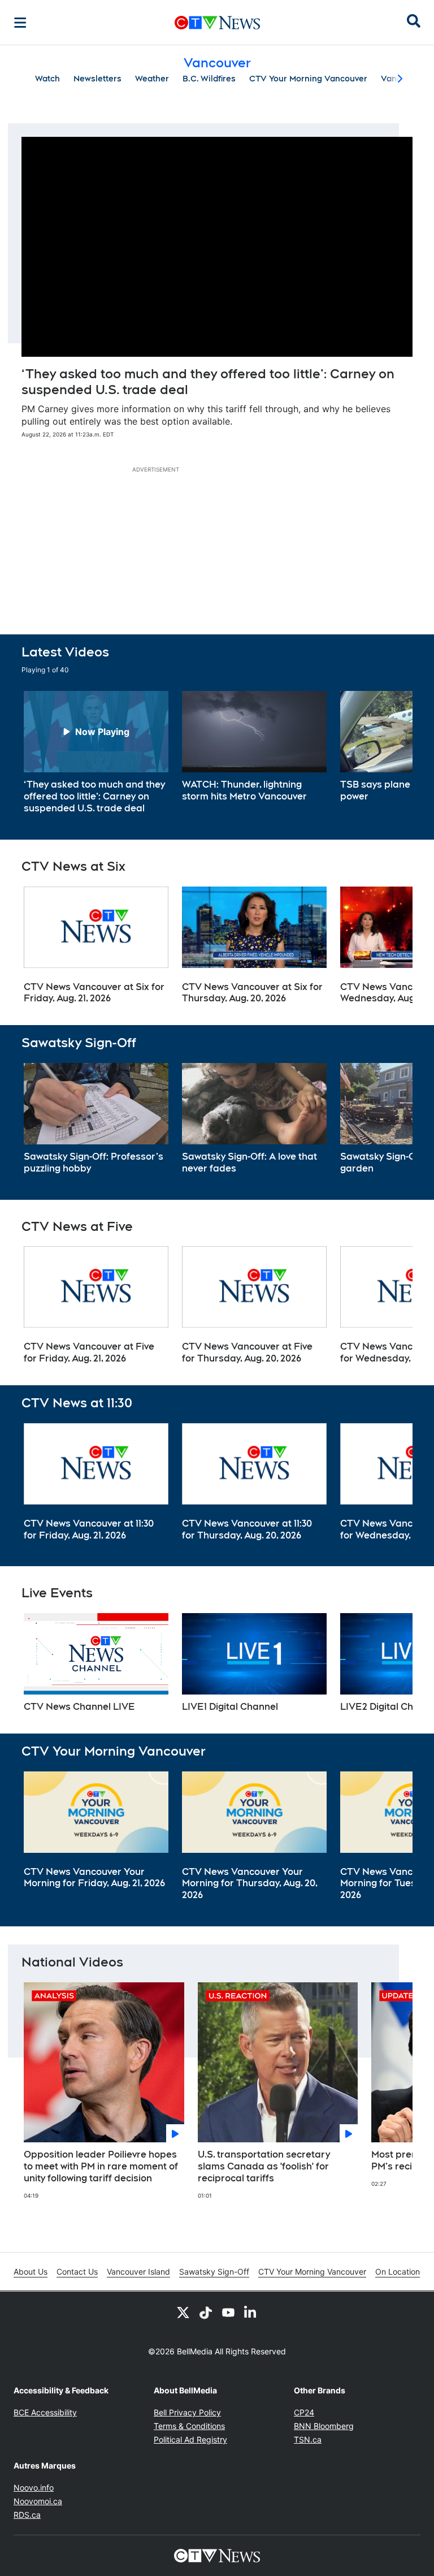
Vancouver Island (138, 2272)
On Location (398, 2272)
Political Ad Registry (190, 2439)
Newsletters (97, 79)
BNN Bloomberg (324, 2426)
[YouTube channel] (228, 2312)
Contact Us (77, 2272)
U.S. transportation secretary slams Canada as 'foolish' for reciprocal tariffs (264, 2166)
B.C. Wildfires (209, 79)
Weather (152, 79)
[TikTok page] (206, 2312)
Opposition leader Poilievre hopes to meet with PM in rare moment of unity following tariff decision (101, 2166)
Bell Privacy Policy (187, 2412)
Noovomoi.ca (38, 2501)
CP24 (304, 2412)
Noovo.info (34, 2488)
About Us (31, 2272)
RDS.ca (27, 2515)
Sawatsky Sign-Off (214, 2272)
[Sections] (20, 23)
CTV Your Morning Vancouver (308, 79)
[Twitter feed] (183, 2312)
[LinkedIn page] (251, 2312)
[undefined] (96, 753)
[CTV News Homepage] (217, 23)
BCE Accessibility (45, 2412)
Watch (47, 79)
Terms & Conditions (189, 2426)
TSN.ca (308, 2439)
